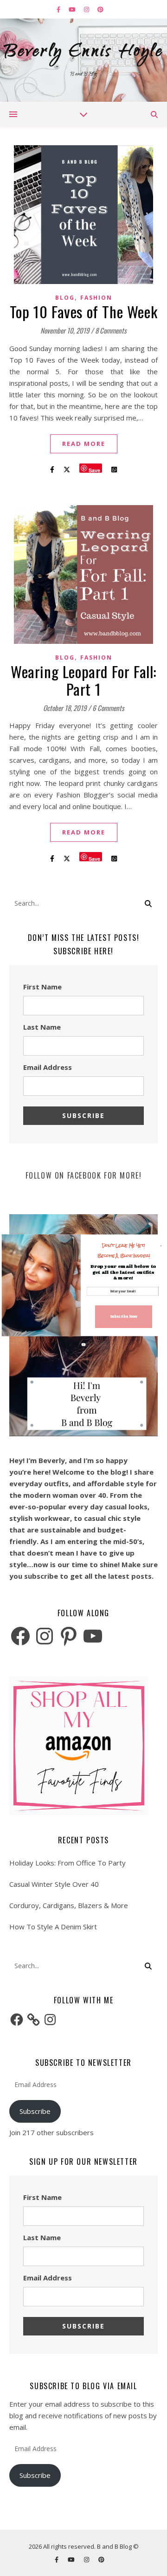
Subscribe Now (124, 1317)
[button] (124, 1251)
